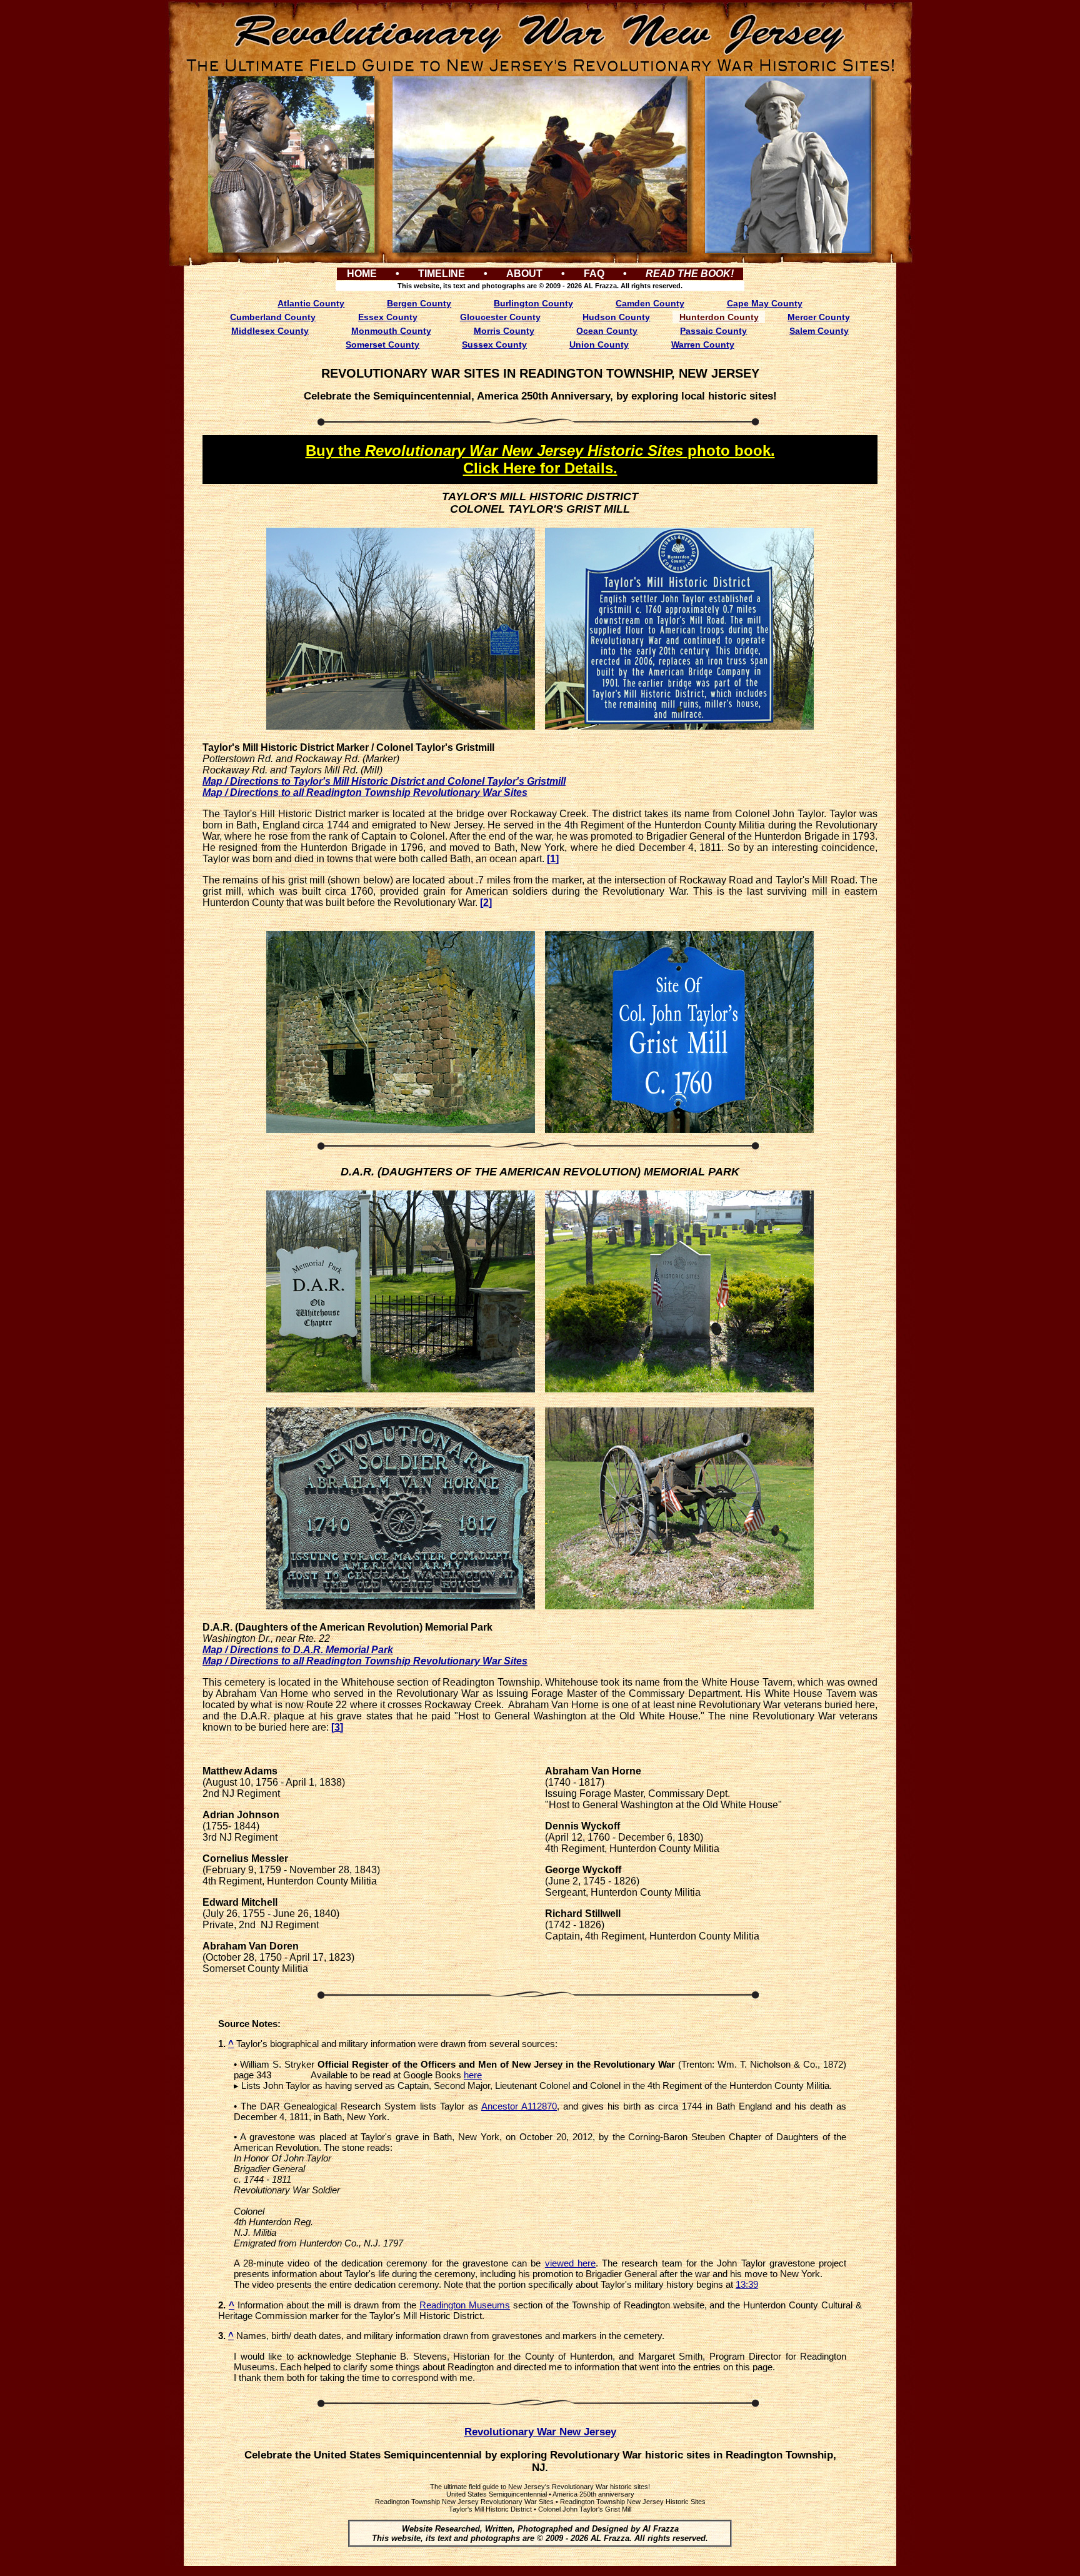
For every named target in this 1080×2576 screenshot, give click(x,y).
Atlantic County (311, 303)
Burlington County (533, 303)
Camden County (650, 303)
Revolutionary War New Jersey (540, 2432)
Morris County (504, 331)
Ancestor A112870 (519, 2106)
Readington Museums (465, 2305)
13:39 (747, 2284)
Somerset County (382, 345)
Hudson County (616, 317)
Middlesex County (270, 331)
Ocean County (607, 331)
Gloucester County (500, 317)
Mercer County (819, 317)
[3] (337, 1727)
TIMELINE (442, 274)
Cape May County (765, 303)
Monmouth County (391, 331)
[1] (553, 859)
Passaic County (713, 331)
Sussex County (494, 345)
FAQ (594, 274)
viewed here (570, 2263)
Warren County (703, 345)
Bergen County (419, 303)
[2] (486, 903)
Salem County (819, 331)
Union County (599, 345)
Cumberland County (273, 317)
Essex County (388, 317)
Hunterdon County (719, 317)
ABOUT (524, 274)
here (473, 2075)
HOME (362, 274)
